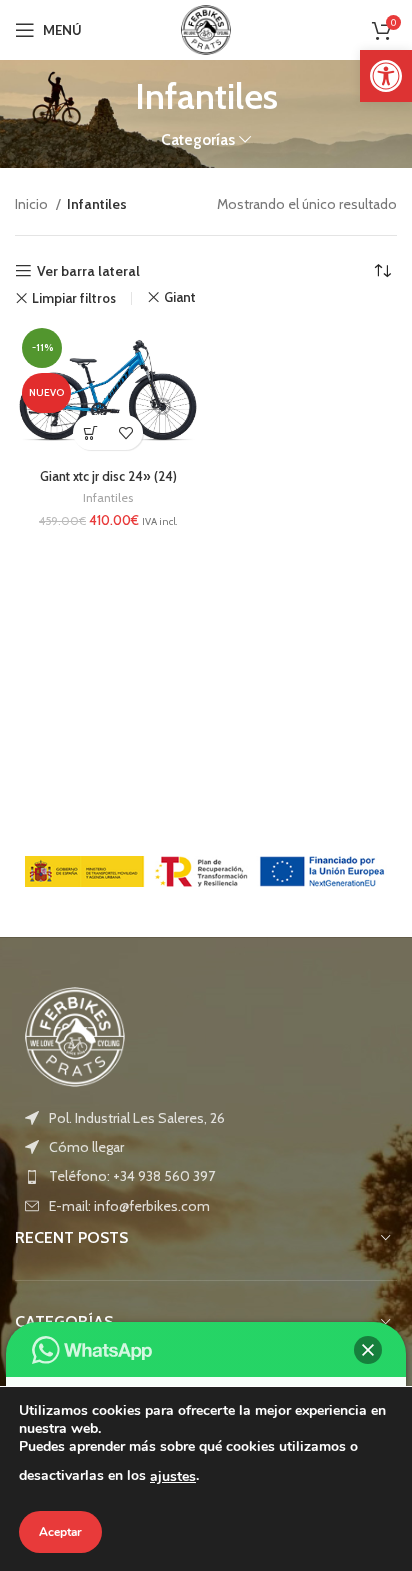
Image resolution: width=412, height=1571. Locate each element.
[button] (386, 76)
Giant (180, 297)
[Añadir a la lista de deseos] (125, 432)
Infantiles (108, 497)
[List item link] (206, 1147)
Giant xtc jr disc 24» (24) (108, 476)
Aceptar (60, 1532)
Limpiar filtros (74, 298)
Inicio (33, 204)
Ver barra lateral (88, 271)
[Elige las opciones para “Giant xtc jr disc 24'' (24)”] (90, 432)
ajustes (173, 1476)
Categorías (198, 139)
